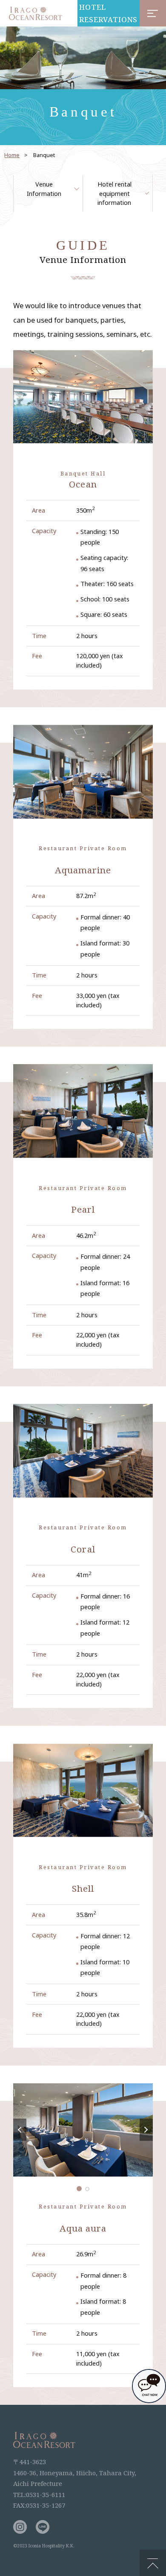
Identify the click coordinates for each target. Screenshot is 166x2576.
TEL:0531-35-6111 (39, 2494)
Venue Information (44, 189)
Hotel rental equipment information (114, 193)
